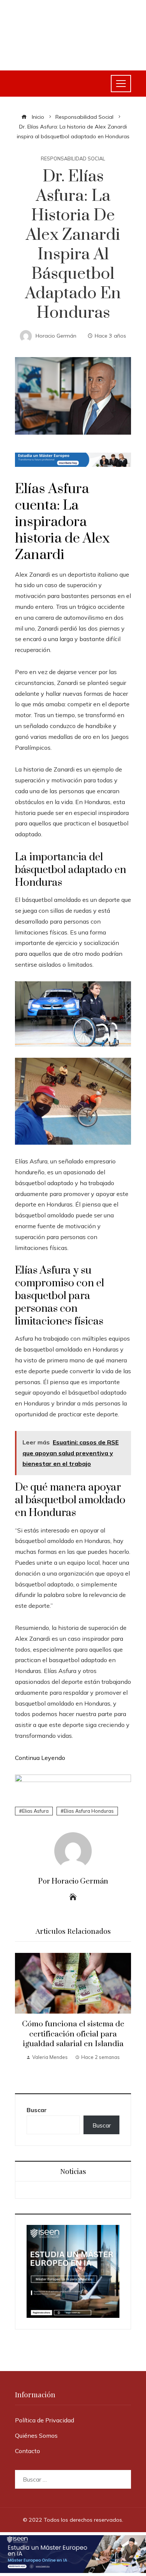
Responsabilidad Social (73, 159)
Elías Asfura (52, 489)
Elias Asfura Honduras (89, 1811)
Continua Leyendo (40, 1758)
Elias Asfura (35, 1811)
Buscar (37, 2110)
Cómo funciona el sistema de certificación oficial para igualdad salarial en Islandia (73, 2034)
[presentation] (22, 2015)
